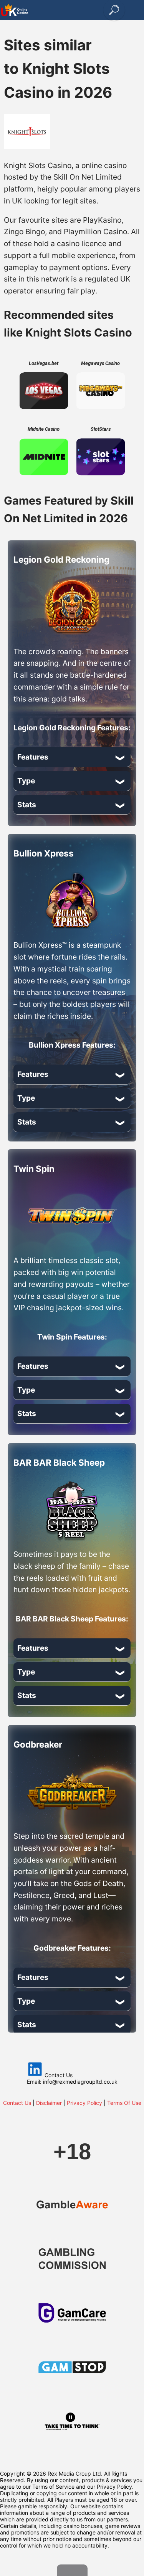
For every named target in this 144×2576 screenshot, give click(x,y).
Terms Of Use (124, 2103)
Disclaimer (49, 2103)
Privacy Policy (84, 2103)
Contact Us (17, 2103)
